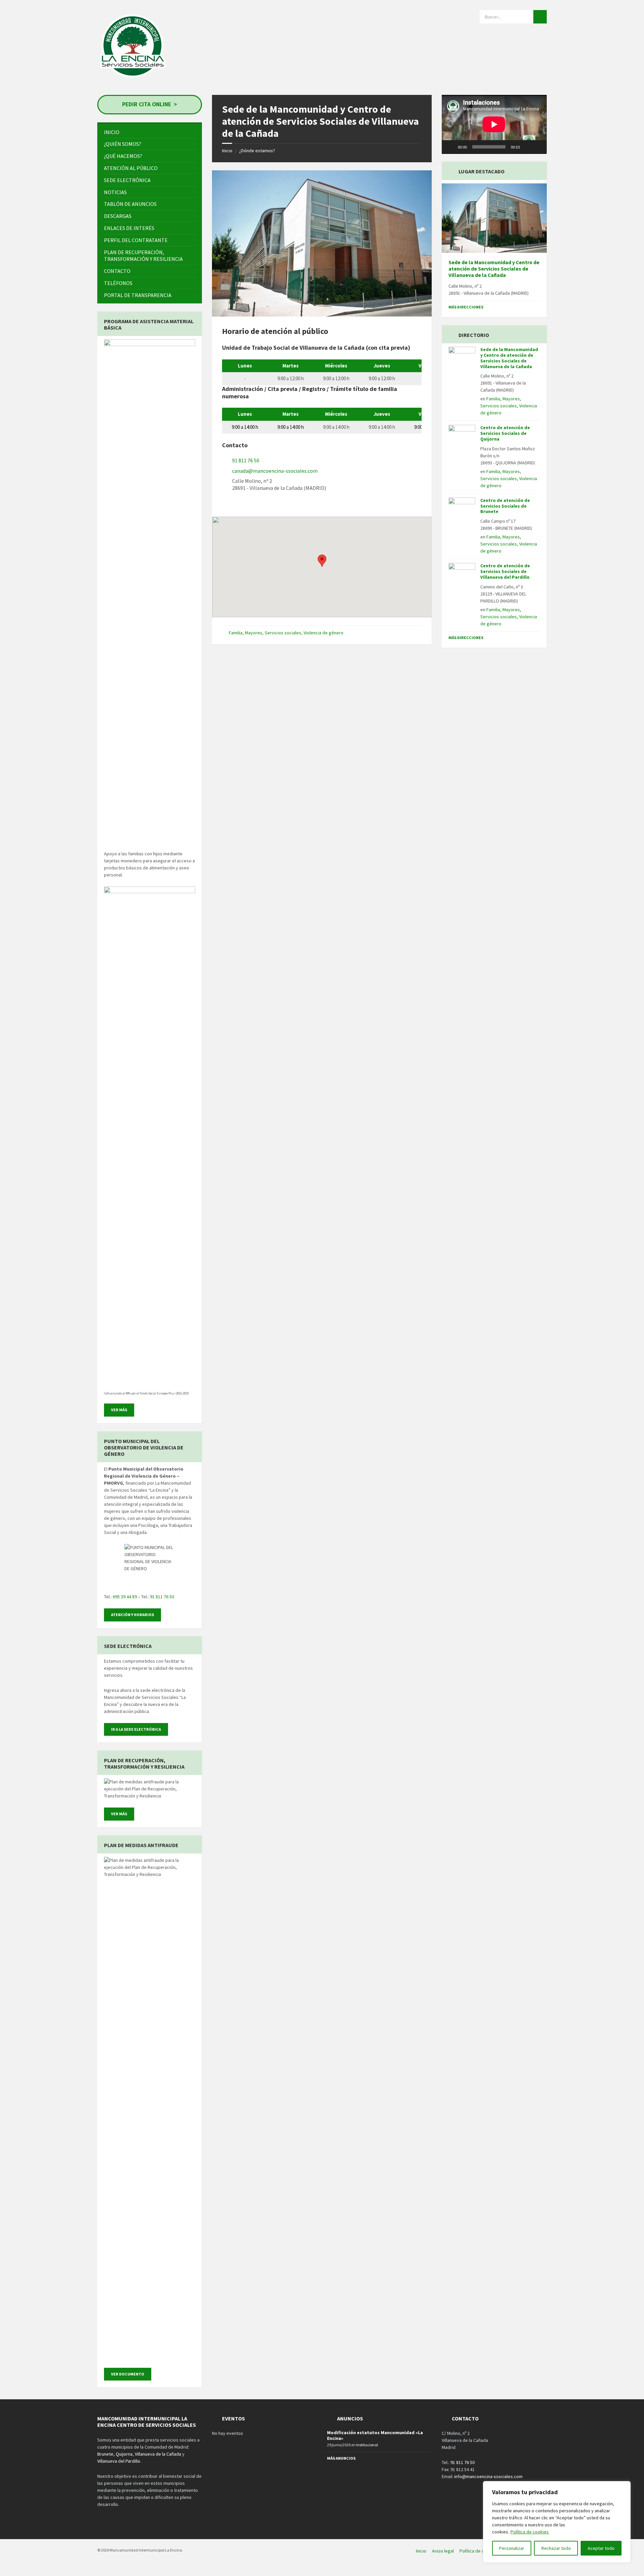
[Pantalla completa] (538, 147)
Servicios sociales (283, 633)
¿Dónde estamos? (257, 151)
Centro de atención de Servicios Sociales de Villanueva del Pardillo (505, 571)
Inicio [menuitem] (421, 2551)
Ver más (119, 1410)
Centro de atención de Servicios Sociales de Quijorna (505, 433)
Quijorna (124, 2454)
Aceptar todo (601, 2548)
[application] (494, 124)
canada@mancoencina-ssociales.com (275, 471)
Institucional (367, 2445)
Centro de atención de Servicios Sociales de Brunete (505, 506)
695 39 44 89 (125, 1597)
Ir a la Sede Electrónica (136, 1729)
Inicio (227, 151)
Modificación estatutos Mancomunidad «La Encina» (375, 2435)
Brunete (105, 2454)
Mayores (254, 633)
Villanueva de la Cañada (158, 2454)
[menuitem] (150, 132)
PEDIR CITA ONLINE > (150, 104)
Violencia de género (324, 633)
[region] (557, 2522)
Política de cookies (530, 2532)
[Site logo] (133, 80)
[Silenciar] (527, 147)
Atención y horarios (132, 1615)
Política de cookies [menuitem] (479, 2551)
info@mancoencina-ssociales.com (488, 2476)
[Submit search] (540, 17)
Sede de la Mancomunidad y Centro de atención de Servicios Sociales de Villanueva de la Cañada (494, 269)
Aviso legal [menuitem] (443, 2551)
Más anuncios (341, 2458)
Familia (236, 633)
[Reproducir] (450, 147)
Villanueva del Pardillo (119, 2461)
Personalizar (512, 2548)
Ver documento (128, 2374)
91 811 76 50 (246, 460)
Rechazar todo (556, 2548)
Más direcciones (466, 307)
